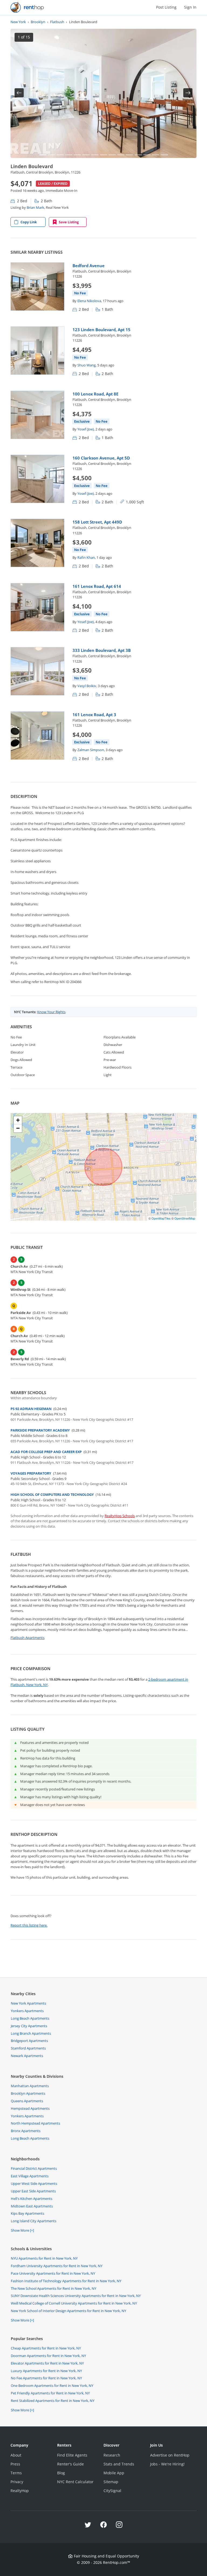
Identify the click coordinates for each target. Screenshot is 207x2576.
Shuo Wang (87, 365)
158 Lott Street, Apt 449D (97, 522)
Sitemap (111, 2482)
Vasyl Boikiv (87, 686)
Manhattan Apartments (30, 2086)
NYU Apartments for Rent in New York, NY (44, 2258)
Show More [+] (22, 2230)
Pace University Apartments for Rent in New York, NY (53, 2273)
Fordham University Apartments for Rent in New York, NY (57, 2266)
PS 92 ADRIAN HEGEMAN (31, 1409)
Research (112, 2455)
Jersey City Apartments (29, 2026)
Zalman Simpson (91, 750)
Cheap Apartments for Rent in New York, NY (46, 2348)
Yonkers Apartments (27, 2011)
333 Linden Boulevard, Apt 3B (102, 650)
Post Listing (166, 7)
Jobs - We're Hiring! (167, 2464)
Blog (61, 2473)
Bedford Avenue (89, 266)
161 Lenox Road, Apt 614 (97, 586)
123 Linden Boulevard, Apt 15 (101, 330)
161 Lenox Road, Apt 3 (94, 715)
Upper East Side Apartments (33, 2191)
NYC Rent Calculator (75, 2482)
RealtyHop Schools (120, 1516)
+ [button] (18, 1120)
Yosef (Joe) (86, 429)
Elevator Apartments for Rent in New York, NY (47, 2363)
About (16, 2455)
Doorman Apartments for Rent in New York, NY (48, 2356)
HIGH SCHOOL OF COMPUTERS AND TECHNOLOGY (52, 1494)
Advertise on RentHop (170, 2455)
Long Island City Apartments (34, 2221)
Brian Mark (35, 207)
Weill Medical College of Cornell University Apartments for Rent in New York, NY (74, 2303)
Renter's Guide (70, 2464)
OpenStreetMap (185, 1218)
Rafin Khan (86, 557)
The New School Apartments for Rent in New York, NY (54, 2288)
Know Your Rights (51, 1012)
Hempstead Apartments (30, 2108)
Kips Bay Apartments (27, 2213)
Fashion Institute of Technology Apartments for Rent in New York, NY (66, 2281)
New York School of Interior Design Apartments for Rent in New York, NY (68, 2311)
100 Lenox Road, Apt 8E (95, 394)
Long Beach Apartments (30, 2018)
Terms (16, 2473)
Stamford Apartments (28, 2048)
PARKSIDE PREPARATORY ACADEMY (40, 1430)
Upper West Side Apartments (34, 2183)
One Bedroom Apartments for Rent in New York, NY (52, 2386)
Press (15, 2464)
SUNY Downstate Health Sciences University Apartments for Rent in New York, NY (76, 2296)
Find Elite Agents (72, 2455)
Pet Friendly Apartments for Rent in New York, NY (50, 2393)
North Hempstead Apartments (35, 2123)
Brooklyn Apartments (28, 2093)
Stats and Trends (119, 2464)
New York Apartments (28, 2003)
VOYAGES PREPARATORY (31, 1473)
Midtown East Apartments (32, 2206)
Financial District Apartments (34, 2168)
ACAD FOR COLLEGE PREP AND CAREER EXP (46, 1452)
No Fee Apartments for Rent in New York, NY (46, 2378)
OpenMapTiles (161, 1218)
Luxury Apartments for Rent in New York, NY (46, 2371)
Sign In (190, 7)
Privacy (17, 2482)
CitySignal (112, 2491)
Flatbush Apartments (27, 1638)
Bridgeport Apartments (29, 2041)
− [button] (18, 1128)
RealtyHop (20, 2491)
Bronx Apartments (26, 2131)
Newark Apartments (27, 2056)
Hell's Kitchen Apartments (32, 2199)
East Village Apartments (30, 2176)
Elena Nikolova (89, 301)
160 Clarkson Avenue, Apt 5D (101, 458)
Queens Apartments (27, 2101)
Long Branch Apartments (31, 2033)
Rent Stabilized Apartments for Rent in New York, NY (53, 2401)
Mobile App (114, 2473)
